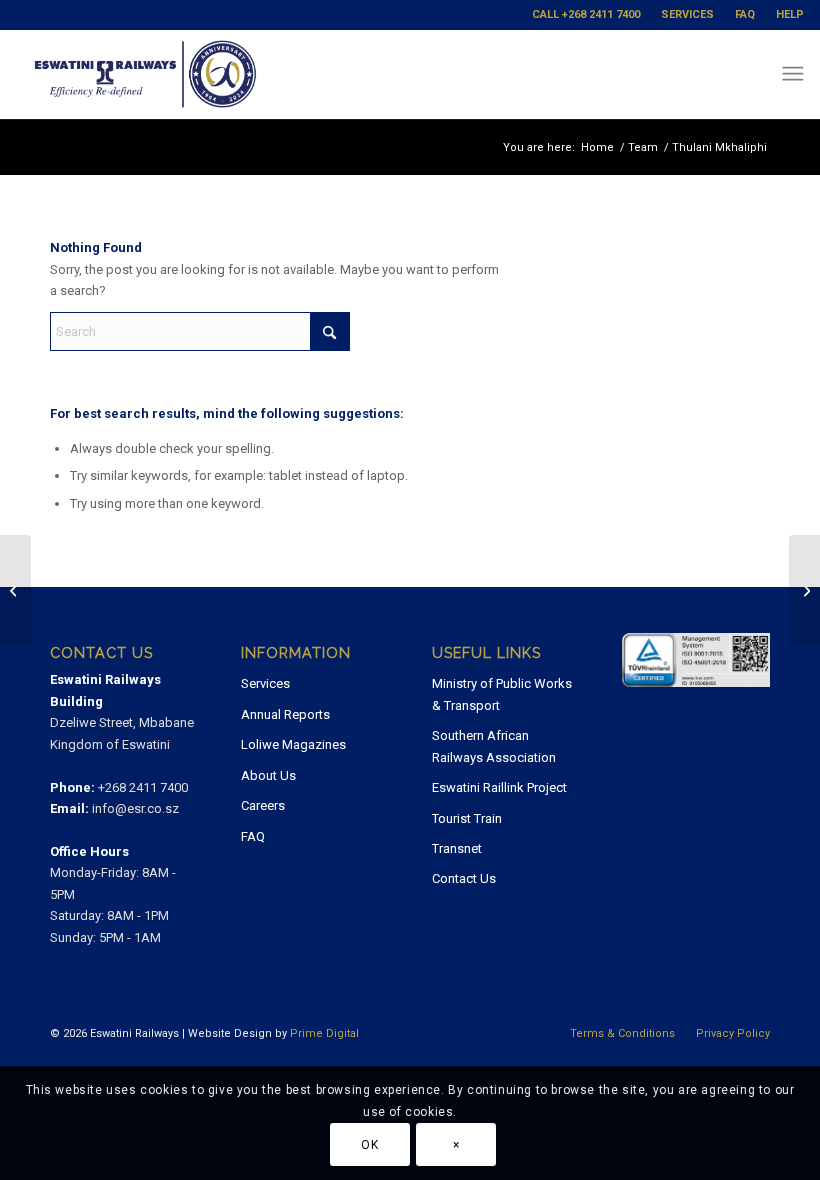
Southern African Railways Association (494, 746)
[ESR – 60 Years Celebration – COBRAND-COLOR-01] (145, 74)
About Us (268, 775)
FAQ (745, 14)
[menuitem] (586, 15)
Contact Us (464, 878)
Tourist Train (467, 818)
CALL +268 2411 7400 (586, 14)
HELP (790, 14)
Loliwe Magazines (293, 744)
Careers (263, 805)
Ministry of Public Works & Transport (502, 694)
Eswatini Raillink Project (499, 787)
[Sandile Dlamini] (804, 590)
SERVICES (687, 14)
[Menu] (792, 74)
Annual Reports (285, 714)
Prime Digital (324, 1033)
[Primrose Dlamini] (15, 590)
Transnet (457, 848)
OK (369, 1145)
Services (265, 683)
